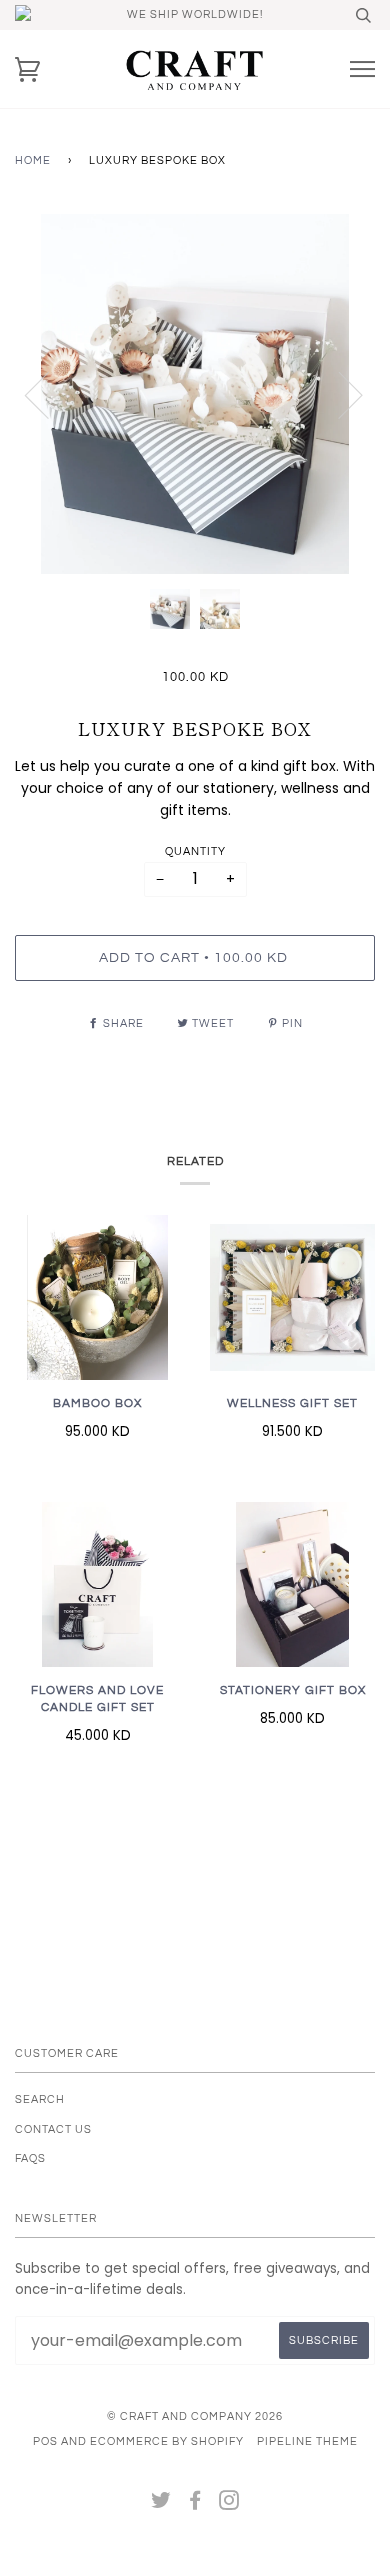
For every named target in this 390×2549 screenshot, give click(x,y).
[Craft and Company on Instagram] (229, 2504)
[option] (195, 394)
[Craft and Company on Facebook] (195, 2504)
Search (40, 2099)
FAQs (30, 2158)
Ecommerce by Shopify (167, 2441)
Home (33, 160)
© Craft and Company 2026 (195, 2416)
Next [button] (338, 394)
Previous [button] (49, 394)
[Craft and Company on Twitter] (161, 2504)
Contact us (53, 2129)
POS (45, 2441)
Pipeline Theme (307, 2441)
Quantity (195, 851)
